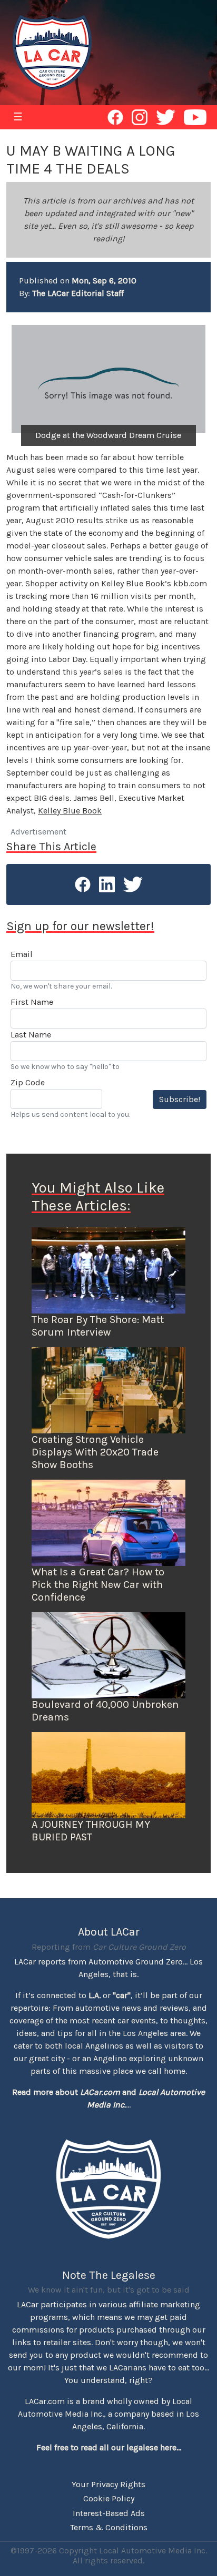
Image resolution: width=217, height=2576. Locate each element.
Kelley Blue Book (70, 811)
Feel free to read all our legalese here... (109, 2447)
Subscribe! (180, 1099)
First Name (32, 1002)
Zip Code (28, 1082)
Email (22, 954)
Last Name (31, 1035)
